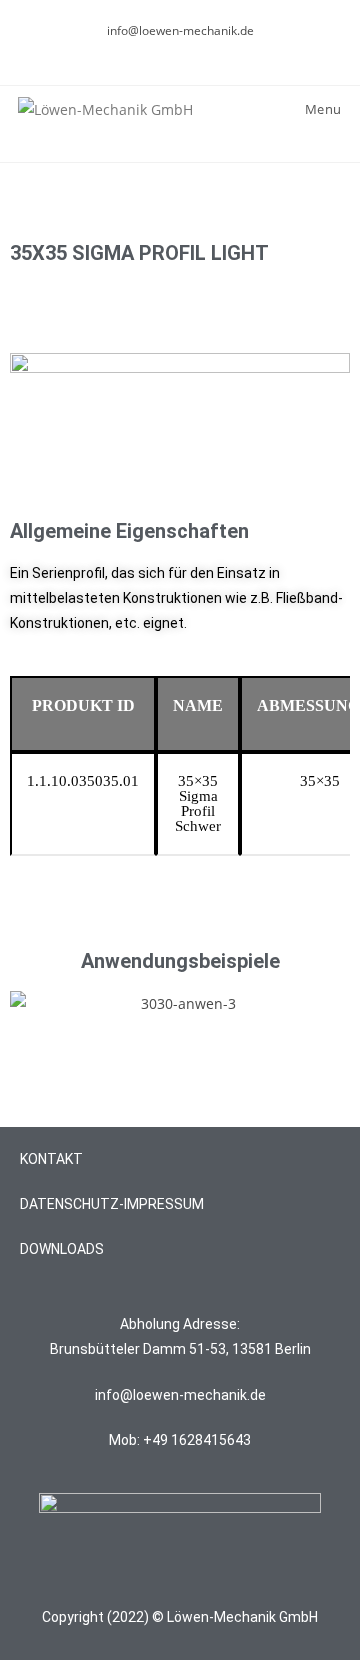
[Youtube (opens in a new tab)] (191, 51)
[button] (29, 1004)
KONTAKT (51, 1159)
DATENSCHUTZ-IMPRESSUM (112, 1204)
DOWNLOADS (62, 1249)
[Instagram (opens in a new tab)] (171, 51)
